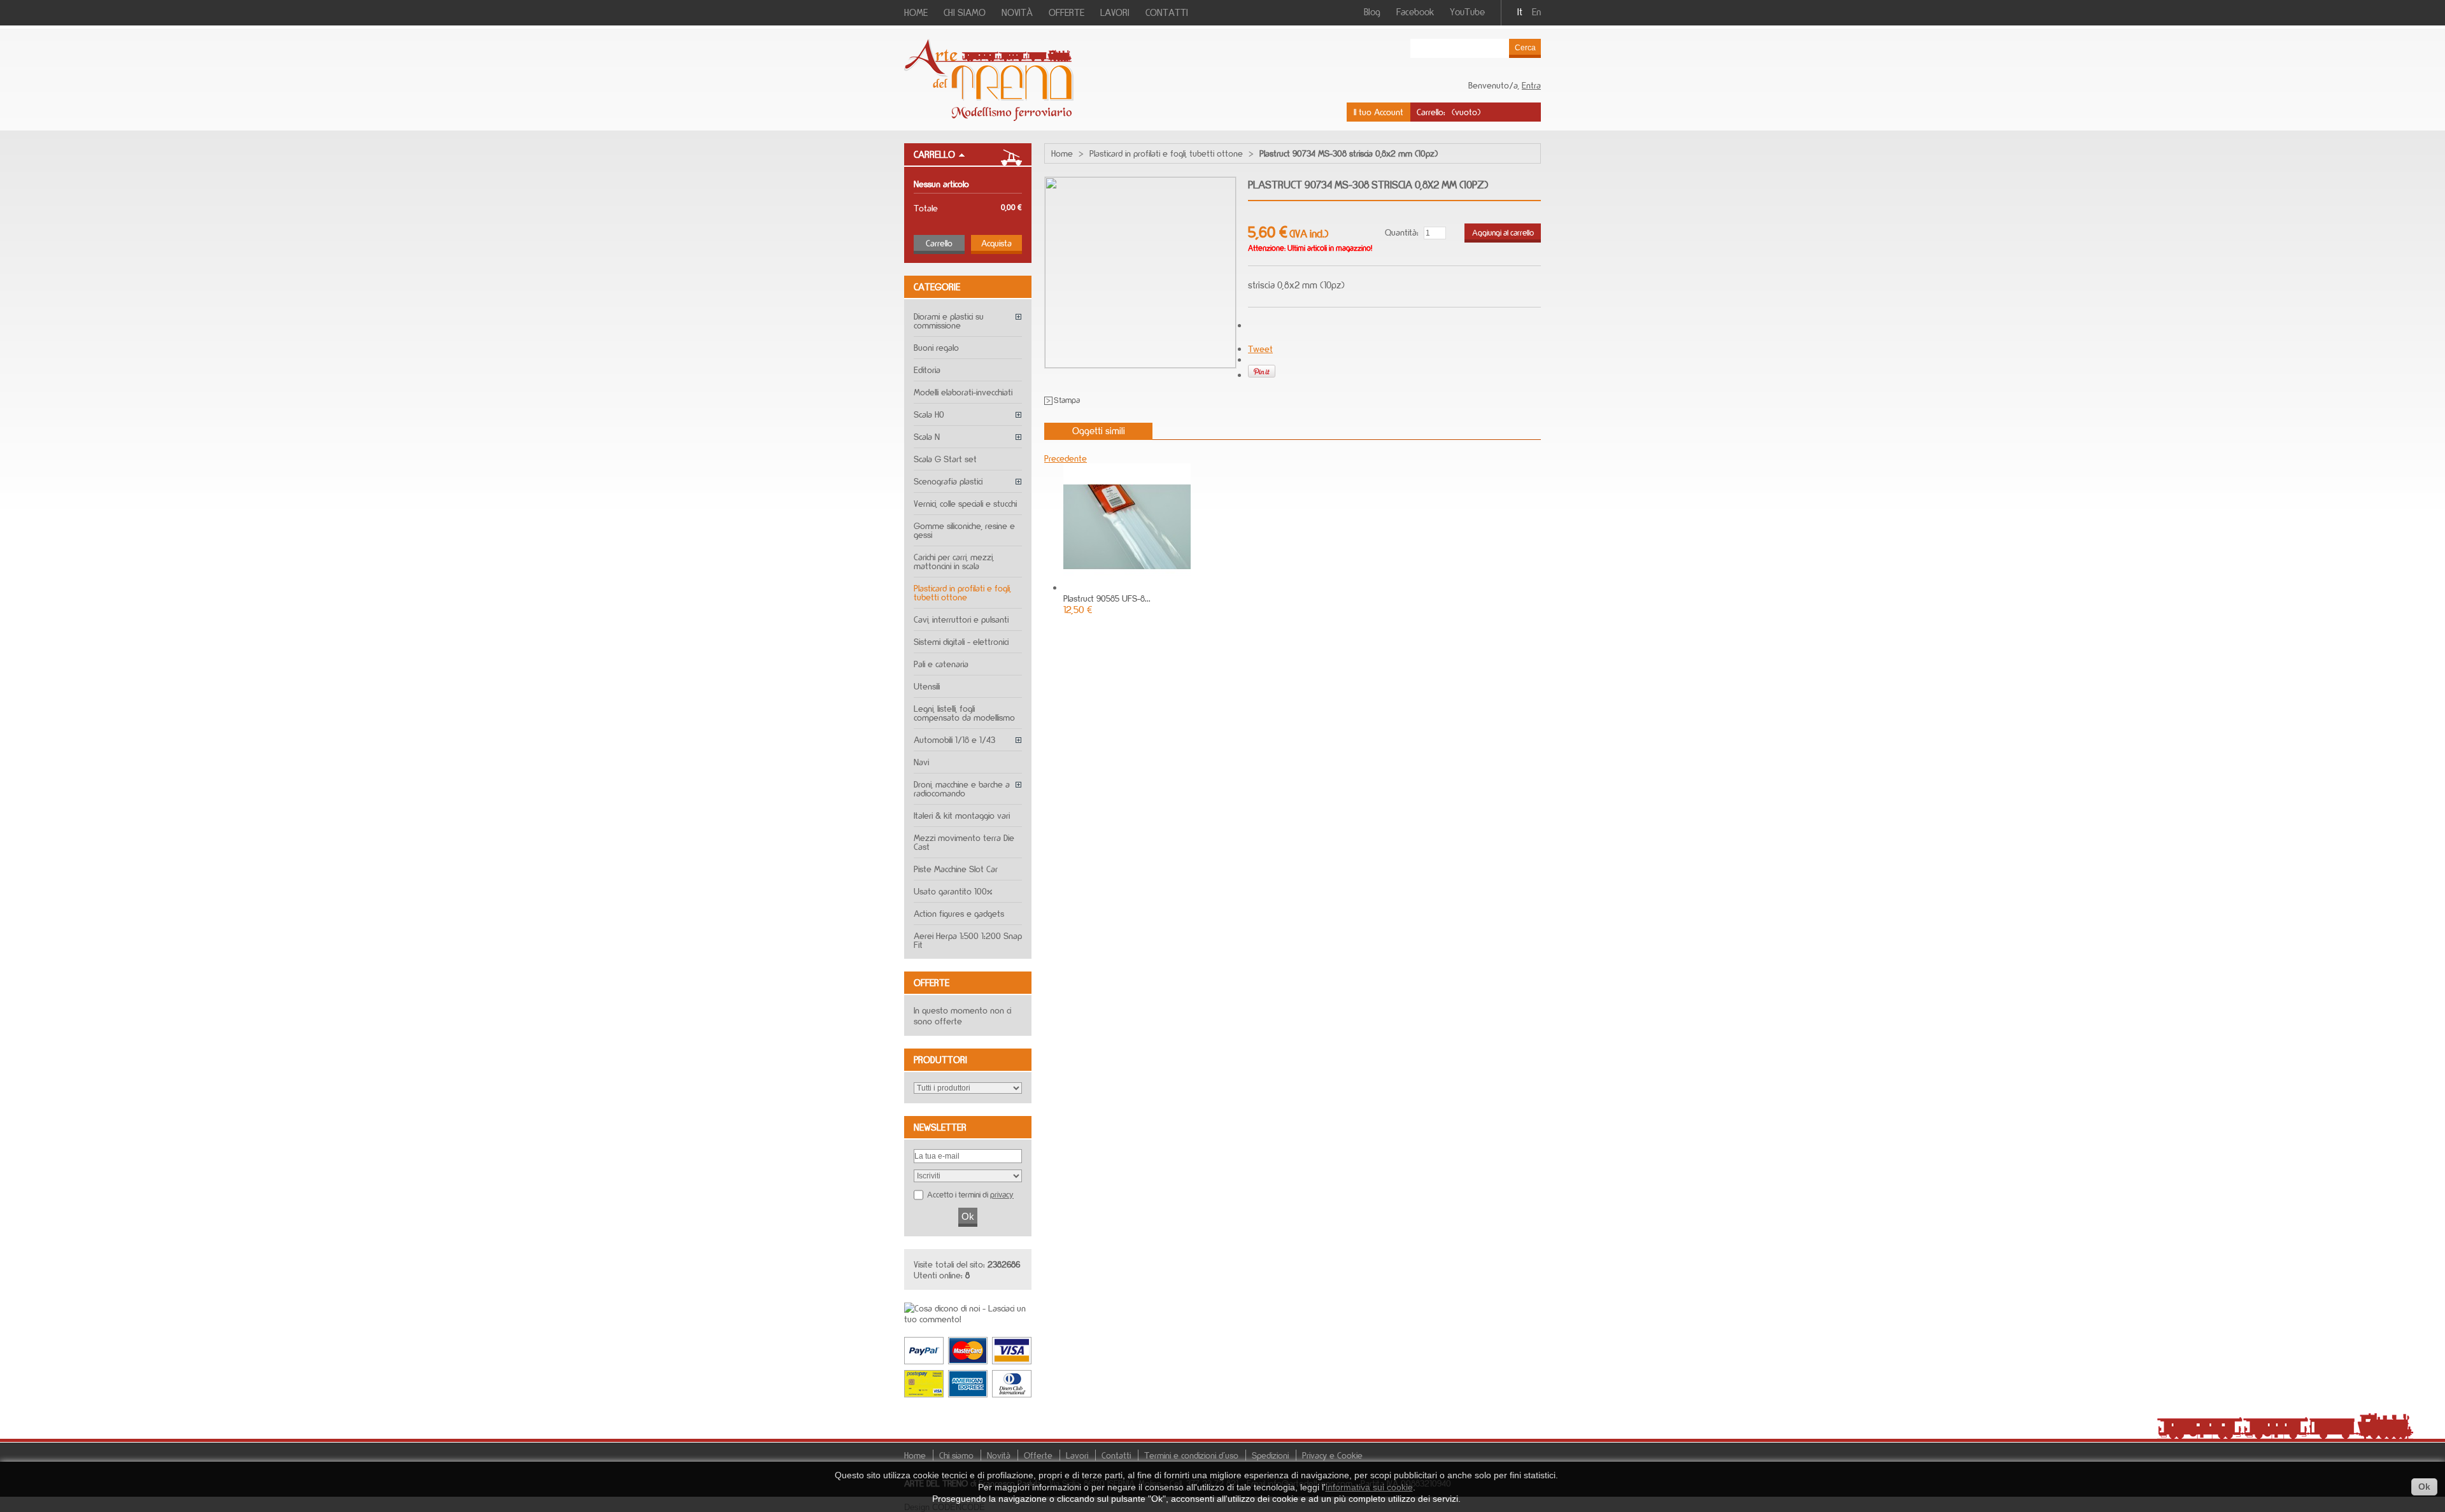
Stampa (1067, 400)
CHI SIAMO (965, 12)
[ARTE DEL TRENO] (989, 117)
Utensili (927, 686)
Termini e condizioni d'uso (1191, 1455)
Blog (1372, 12)
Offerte (932, 983)
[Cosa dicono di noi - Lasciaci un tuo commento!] (968, 1319)
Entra (1531, 85)
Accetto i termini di (970, 1194)
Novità (999, 1455)
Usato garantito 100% (953, 891)
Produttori (940, 1060)
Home (1062, 153)
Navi (921, 762)
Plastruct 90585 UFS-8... (1107, 598)
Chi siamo (956, 1455)
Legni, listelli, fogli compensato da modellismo (964, 713)
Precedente (1066, 458)
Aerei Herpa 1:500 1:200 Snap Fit (968, 940)
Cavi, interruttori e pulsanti (961, 619)
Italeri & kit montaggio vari (962, 815)
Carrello (934, 154)
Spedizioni (1270, 1455)
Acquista (996, 243)
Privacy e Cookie (1332, 1455)
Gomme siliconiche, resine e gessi (964, 530)
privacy (1002, 1194)
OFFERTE (1067, 12)
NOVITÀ (1017, 12)
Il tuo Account (1378, 112)
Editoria (927, 370)
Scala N (927, 436)
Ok (2424, 1487)
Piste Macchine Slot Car (956, 869)
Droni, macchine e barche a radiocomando (962, 788)
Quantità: (1402, 232)
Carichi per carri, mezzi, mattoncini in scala (954, 561)
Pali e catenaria (941, 664)
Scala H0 (929, 414)
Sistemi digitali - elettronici (961, 641)
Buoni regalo (936, 347)
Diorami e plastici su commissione (949, 321)
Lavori (1077, 1455)
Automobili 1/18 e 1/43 (954, 739)
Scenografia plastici (948, 481)
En (1536, 12)
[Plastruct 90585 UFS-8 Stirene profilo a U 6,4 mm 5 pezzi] (1127, 587)
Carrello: (1431, 112)
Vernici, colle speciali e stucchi (965, 503)
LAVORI (1115, 12)
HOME (916, 12)
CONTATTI (1167, 12)
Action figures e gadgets (959, 913)
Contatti (1116, 1455)
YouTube (1467, 12)
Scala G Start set (945, 459)
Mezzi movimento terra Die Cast (964, 842)
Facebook (1415, 12)
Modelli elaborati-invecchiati (963, 392)
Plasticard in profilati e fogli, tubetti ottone (962, 592)
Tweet (1260, 349)
